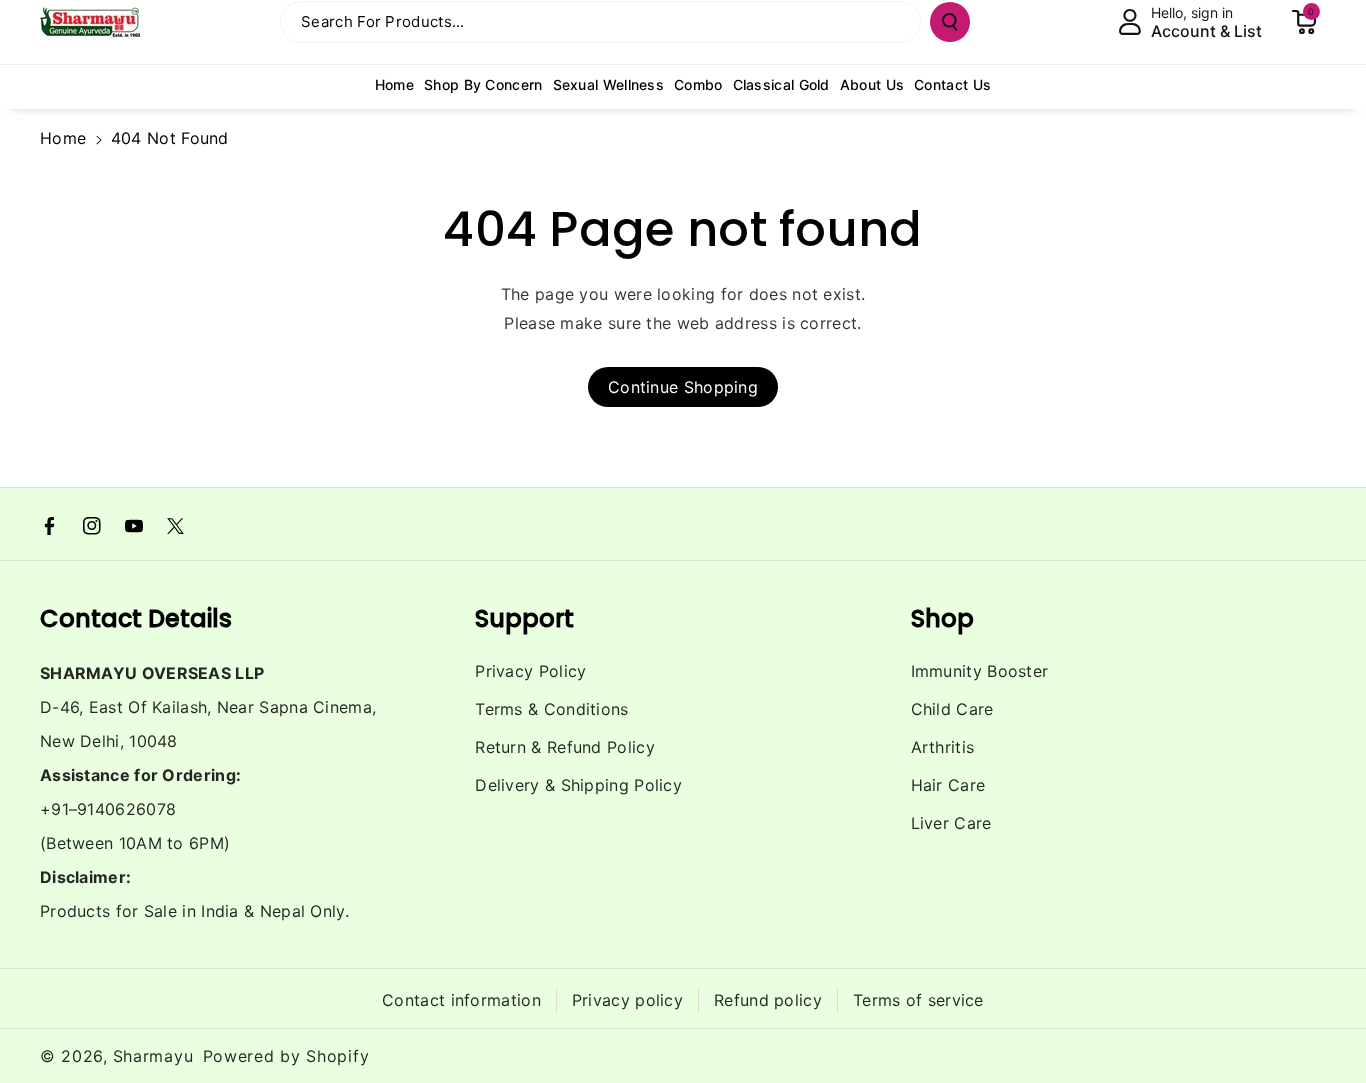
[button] (1304, 22)
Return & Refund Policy (565, 747)
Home (63, 138)
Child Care (952, 709)
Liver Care (951, 823)
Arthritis (943, 747)
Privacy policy (627, 1000)
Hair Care (948, 785)
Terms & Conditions (551, 709)
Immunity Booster (980, 671)
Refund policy (768, 1000)
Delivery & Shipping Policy (578, 785)
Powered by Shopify (286, 1056)
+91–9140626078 (108, 809)
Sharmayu (153, 1056)
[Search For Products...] (950, 22)
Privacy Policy (530, 671)
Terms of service (918, 1000)
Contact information (461, 1000)
